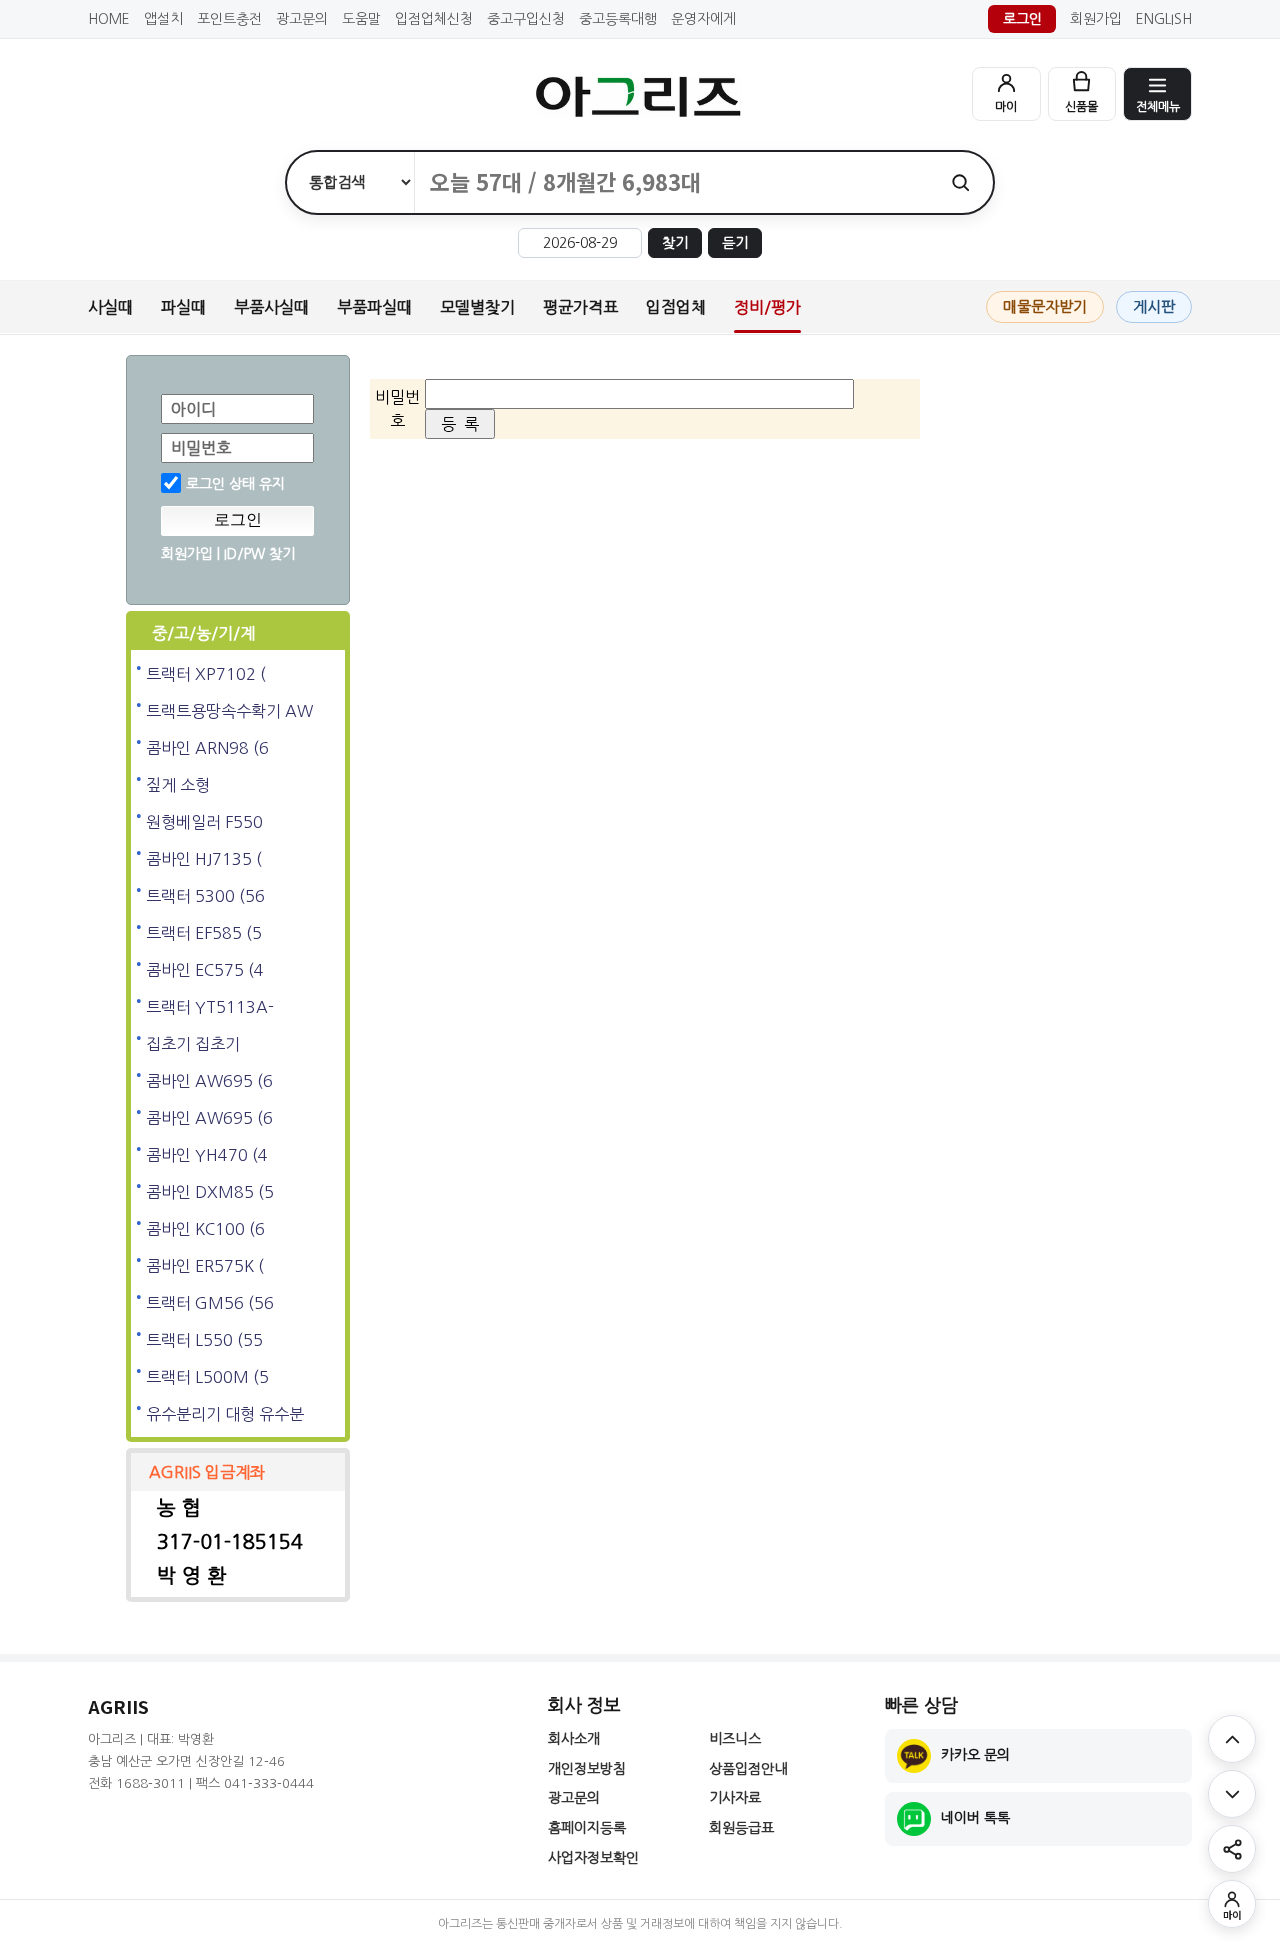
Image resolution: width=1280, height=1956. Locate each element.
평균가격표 (580, 307)
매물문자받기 (1045, 306)
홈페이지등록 (587, 1828)
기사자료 (735, 1798)
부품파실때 (374, 307)
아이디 (193, 409)
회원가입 (1096, 19)
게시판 (1154, 306)
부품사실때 (271, 307)
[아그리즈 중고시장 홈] (640, 96)
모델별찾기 (477, 307)
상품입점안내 (748, 1769)
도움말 (361, 19)
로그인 (1022, 19)
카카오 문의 (975, 1755)
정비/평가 (767, 307)
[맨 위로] (1232, 1739)
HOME (109, 19)
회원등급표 (741, 1828)
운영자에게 (703, 19)
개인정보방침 (587, 1769)
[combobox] (671, 182)
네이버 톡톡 (975, 1818)
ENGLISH (1164, 19)
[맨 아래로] (1232, 1794)
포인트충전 (229, 19)
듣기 (735, 243)
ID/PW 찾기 (259, 554)
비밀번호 (201, 448)
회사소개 (574, 1739)
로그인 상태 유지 (235, 484)
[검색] (960, 182)
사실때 (110, 307)
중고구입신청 (526, 19)
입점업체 (676, 307)
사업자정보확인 (593, 1858)
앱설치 (163, 19)
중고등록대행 (618, 19)
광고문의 (302, 19)
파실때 (183, 307)
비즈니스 (735, 1739)
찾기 (675, 243)
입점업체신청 (434, 19)
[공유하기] (1232, 1849)
